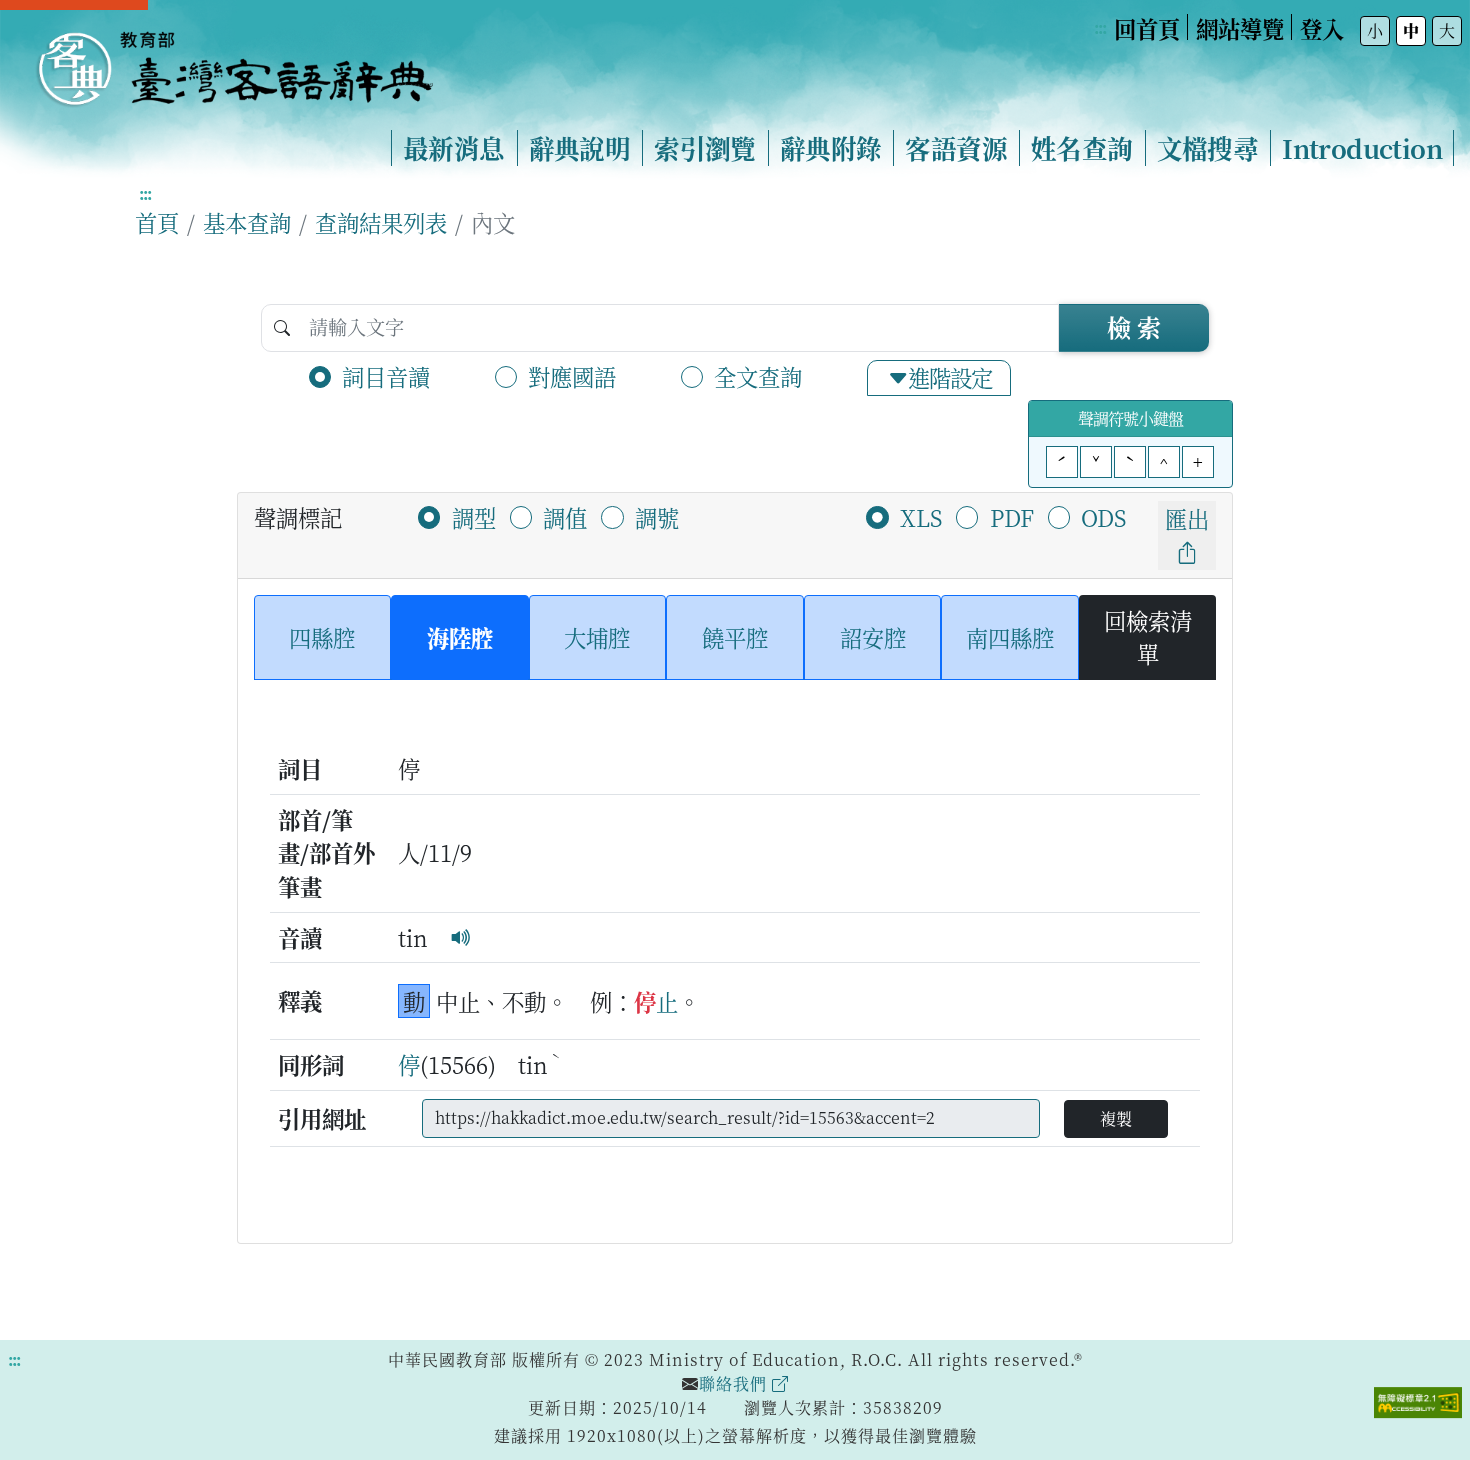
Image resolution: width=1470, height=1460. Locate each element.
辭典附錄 (831, 148)
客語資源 (956, 148)
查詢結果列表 (381, 222)
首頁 (157, 222)
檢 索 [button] (1134, 326)
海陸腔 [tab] (460, 637)
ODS (1103, 517)
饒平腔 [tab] (735, 637)
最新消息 (454, 148)
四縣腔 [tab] (322, 637)
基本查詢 (247, 222)
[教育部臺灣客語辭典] (234, 61)
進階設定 (950, 377)
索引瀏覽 (705, 148)
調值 (565, 517)
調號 (657, 517)
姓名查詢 (1082, 148)
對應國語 (572, 376)
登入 (1322, 28)
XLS (921, 517)
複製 (1116, 1118)
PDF (1012, 517)
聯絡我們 (735, 1383)
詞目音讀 (386, 376)
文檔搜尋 (1208, 148)
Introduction (1362, 148)
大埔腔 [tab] (597, 637)
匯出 (1187, 518)
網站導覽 (1240, 28)
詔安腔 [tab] (873, 637)
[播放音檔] (461, 937)
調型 (474, 517)
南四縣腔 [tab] (1010, 637)
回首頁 (1147, 28)
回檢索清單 (1148, 637)
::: (1100, 27)
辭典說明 (580, 148)
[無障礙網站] (1418, 1400)
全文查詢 (758, 376)
